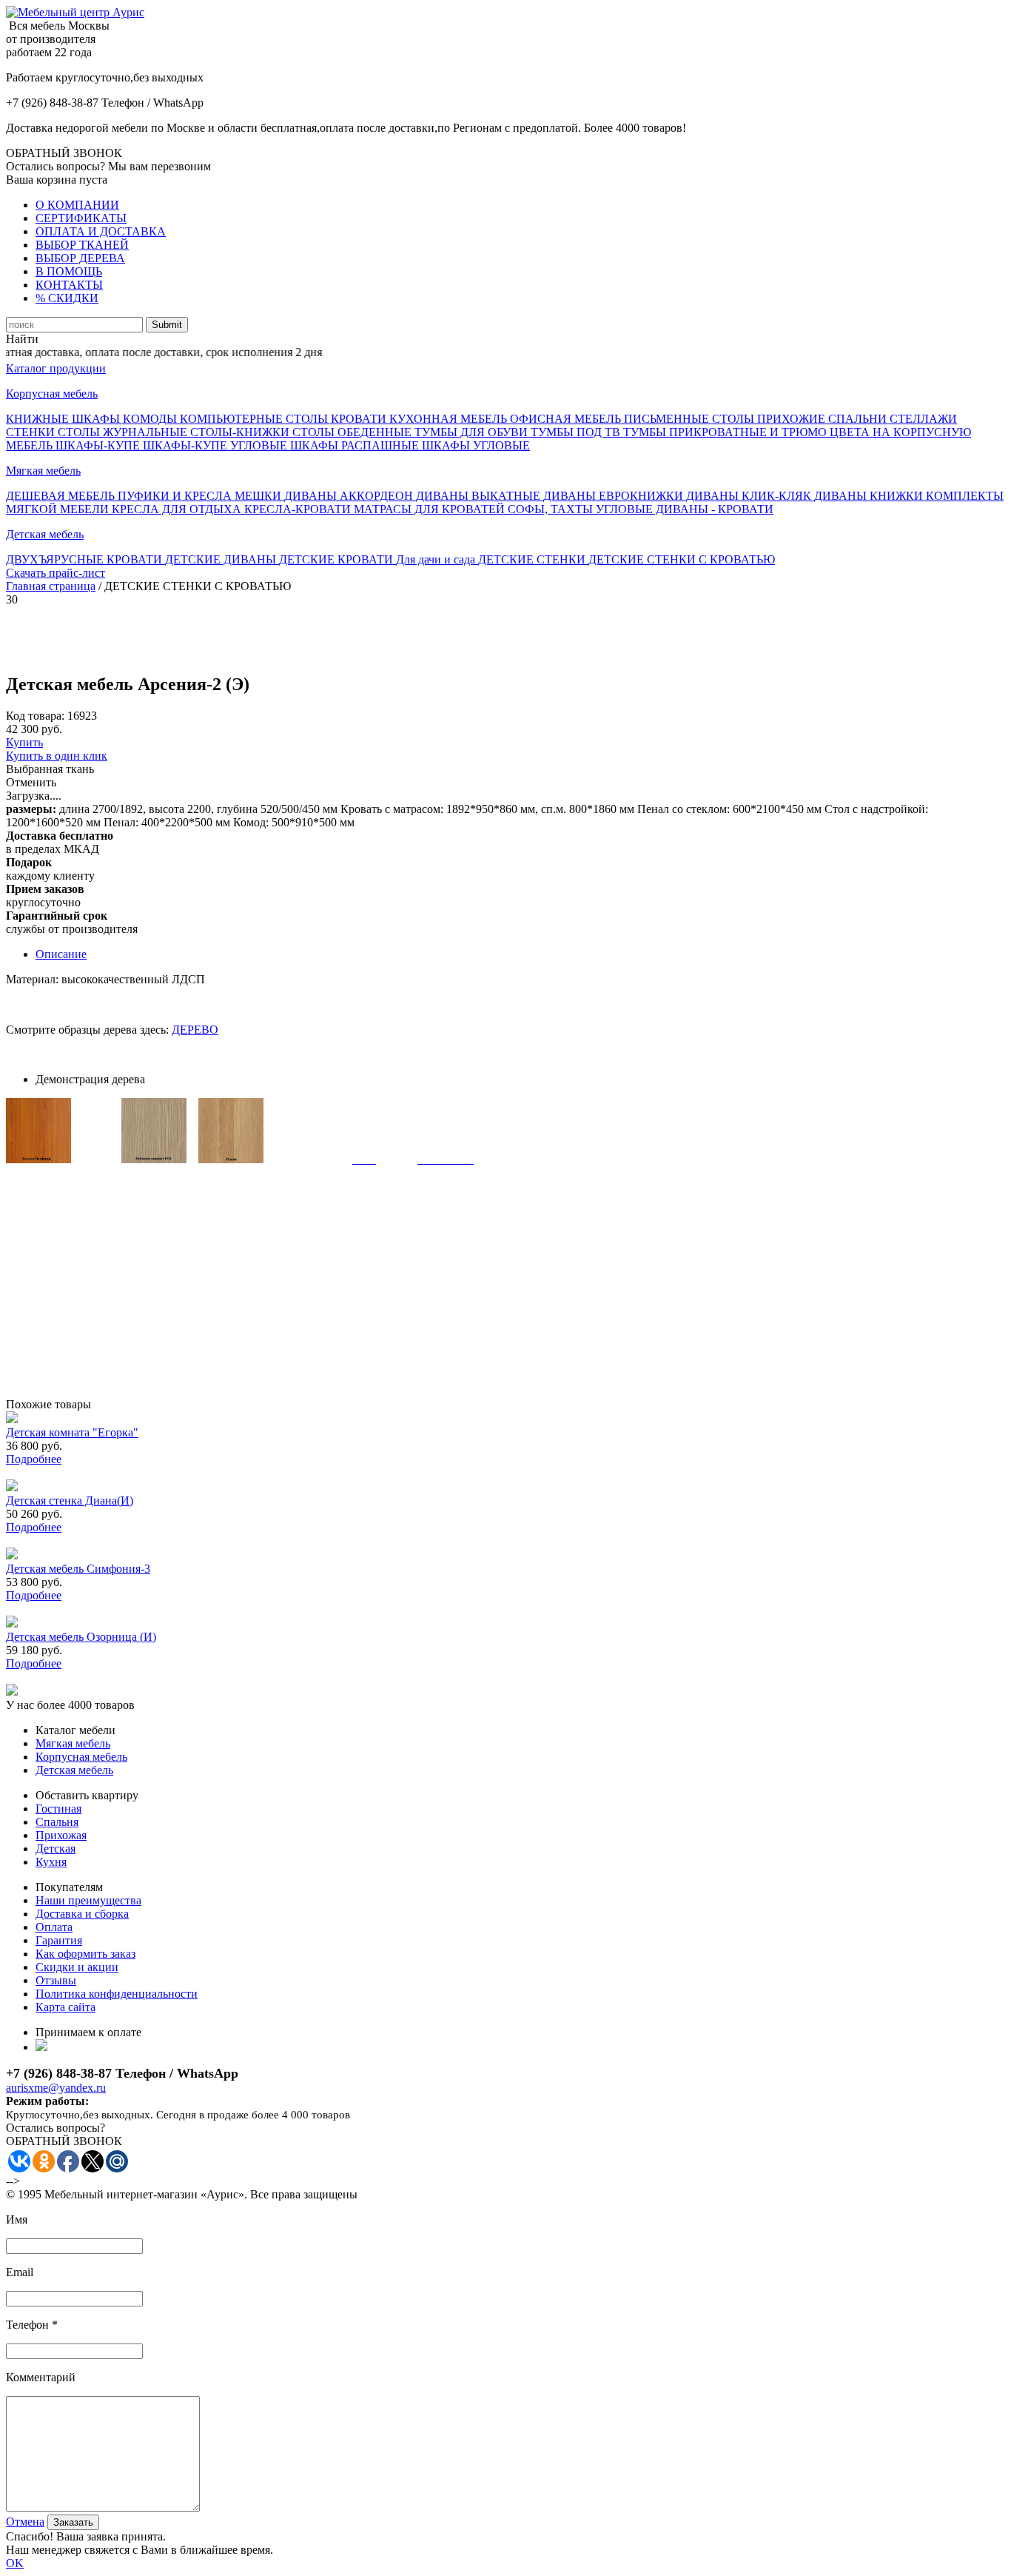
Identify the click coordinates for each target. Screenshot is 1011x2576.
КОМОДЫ (151, 419)
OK (15, 2563)
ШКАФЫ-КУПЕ (99, 445)
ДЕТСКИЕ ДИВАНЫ (222, 559)
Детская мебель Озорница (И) (81, 1637)
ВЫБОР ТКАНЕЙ (82, 245)
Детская (56, 1849)
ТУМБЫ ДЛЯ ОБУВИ (473, 432)
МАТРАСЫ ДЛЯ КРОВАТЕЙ (431, 509)
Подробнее (34, 1459)
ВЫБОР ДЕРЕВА (80, 258)
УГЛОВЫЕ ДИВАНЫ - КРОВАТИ (685, 509)
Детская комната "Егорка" (72, 1432)
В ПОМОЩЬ (69, 271)
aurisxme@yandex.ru (56, 2088)
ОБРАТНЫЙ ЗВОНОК (64, 153)
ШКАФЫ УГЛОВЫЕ (476, 445)
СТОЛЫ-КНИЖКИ (241, 432)
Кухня (51, 1862)
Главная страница (51, 586)
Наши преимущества (88, 1900)
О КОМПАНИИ (77, 205)
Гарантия (59, 1940)
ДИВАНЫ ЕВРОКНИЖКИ (615, 496)
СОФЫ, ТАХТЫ (552, 509)
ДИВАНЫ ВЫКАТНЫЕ (480, 496)
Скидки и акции (77, 1967)
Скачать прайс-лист (56, 573)
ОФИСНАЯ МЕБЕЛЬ (567, 419)
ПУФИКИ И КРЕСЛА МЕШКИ (201, 496)
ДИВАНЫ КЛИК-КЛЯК (750, 496)
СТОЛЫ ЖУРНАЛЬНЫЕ (124, 432)
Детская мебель (45, 534)
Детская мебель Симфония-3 (78, 1569)
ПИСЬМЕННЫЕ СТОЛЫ (691, 419)
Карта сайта (66, 2007)
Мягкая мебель (43, 471)
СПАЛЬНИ (859, 419)
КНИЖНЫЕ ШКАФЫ (64, 419)
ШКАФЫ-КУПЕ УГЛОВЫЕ (216, 445)
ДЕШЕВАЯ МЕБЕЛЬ (62, 496)
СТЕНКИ (32, 432)
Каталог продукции (56, 368)
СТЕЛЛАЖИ (923, 419)
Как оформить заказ (85, 1954)
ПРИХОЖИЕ (793, 419)
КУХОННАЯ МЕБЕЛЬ (450, 419)
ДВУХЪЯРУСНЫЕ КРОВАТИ (85, 559)
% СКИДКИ (67, 298)
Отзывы (56, 1980)
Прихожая (61, 1835)
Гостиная (58, 1809)
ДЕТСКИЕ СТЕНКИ (533, 559)
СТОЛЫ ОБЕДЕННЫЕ (353, 432)
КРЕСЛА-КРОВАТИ (299, 509)
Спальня (57, 1822)
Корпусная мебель (52, 394)
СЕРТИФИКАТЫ (81, 218)
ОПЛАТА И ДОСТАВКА (101, 231)
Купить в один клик (57, 756)
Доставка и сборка (82, 1914)
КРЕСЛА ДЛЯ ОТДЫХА (178, 509)
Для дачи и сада (437, 559)
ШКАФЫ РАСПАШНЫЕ (356, 445)
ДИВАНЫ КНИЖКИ (870, 496)
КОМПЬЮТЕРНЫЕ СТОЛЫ (255, 419)
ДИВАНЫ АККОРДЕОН (350, 496)
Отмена (25, 2522)
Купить (24, 742)
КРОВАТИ (360, 419)
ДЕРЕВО (195, 1030)
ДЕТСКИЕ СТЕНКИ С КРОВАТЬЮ (682, 559)
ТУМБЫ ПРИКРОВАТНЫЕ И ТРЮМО (726, 432)
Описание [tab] (61, 954)
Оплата (54, 1927)
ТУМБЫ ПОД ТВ (577, 432)
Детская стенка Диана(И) (70, 1501)
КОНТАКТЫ (69, 285)
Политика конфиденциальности (117, 1994)
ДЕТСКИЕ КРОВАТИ (337, 559)
